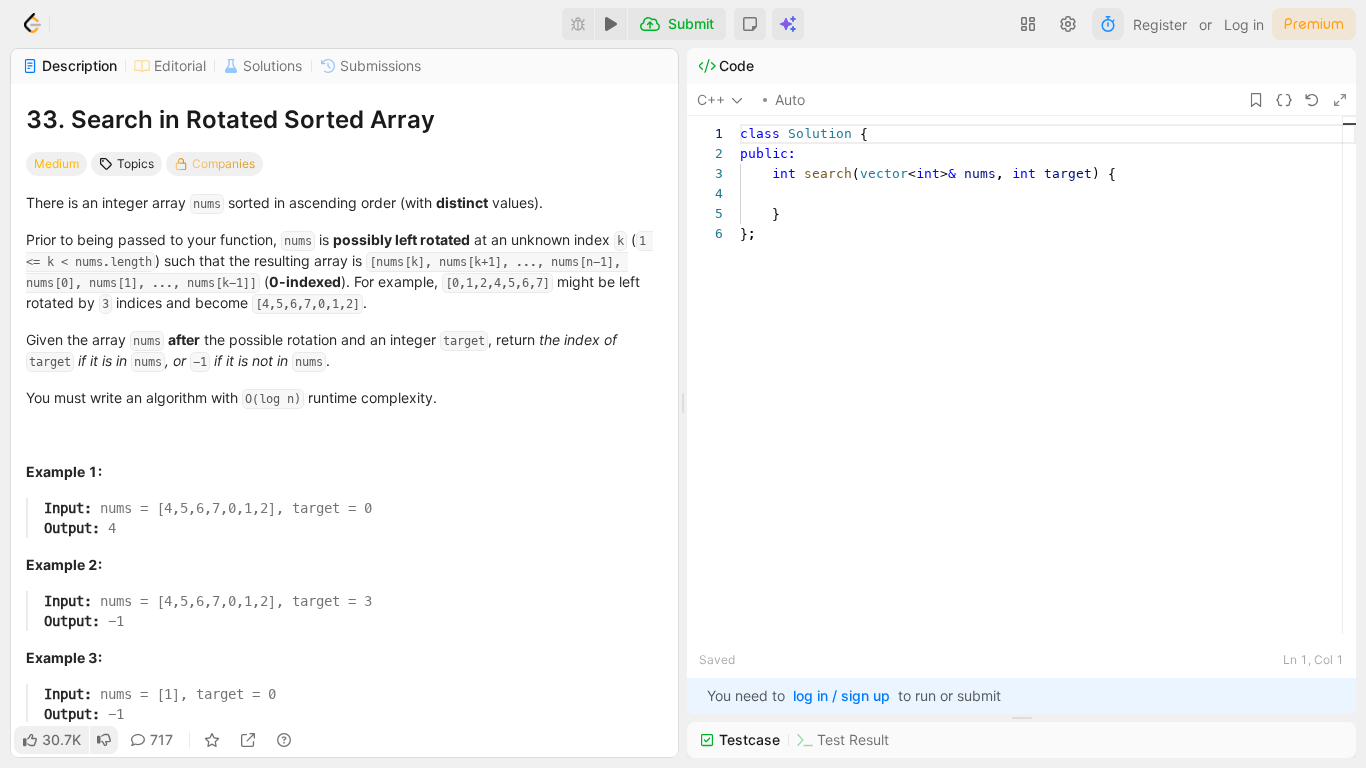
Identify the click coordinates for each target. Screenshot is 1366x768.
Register (1160, 24)
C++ (711, 99)
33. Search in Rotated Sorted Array (230, 119)
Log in (1244, 24)
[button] (750, 24)
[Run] (611, 24)
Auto (790, 99)
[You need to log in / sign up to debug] (578, 24)
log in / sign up (841, 695)
